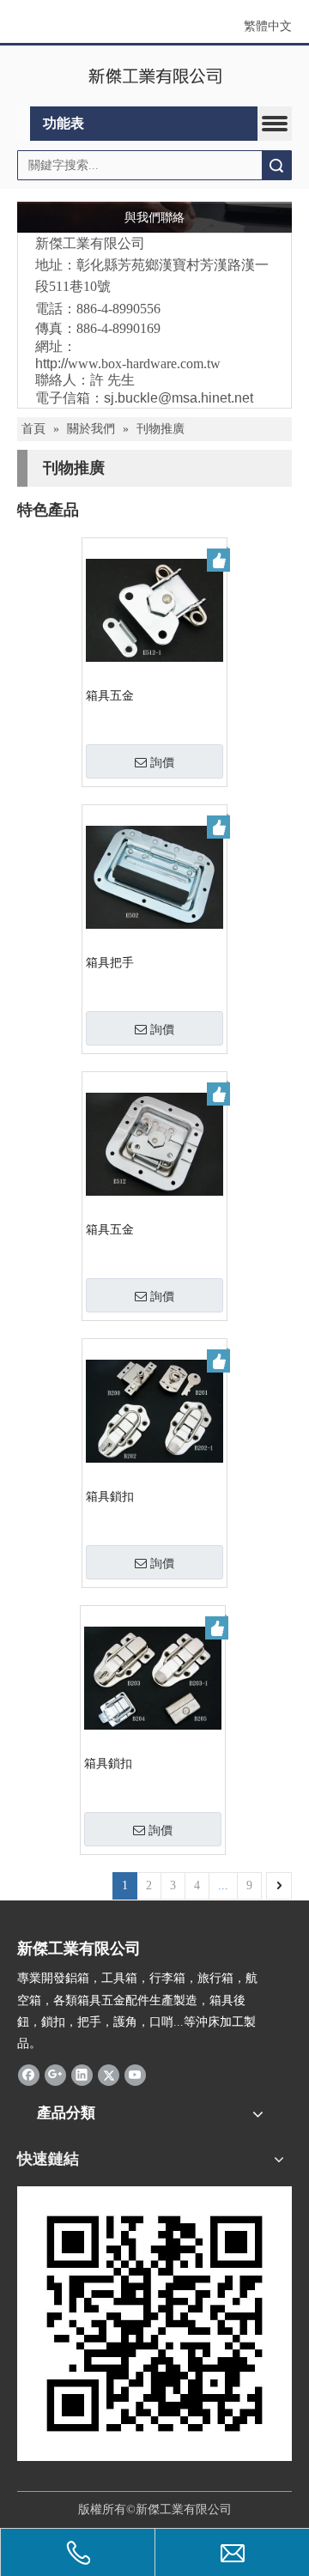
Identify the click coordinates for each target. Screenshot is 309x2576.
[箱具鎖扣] (154, 1410)
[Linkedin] (82, 2075)
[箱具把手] (154, 876)
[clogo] (155, 76)
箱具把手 (110, 963)
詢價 (162, 762)
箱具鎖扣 (110, 1497)
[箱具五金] (154, 609)
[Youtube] (135, 2075)
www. (144, 364)
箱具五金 (110, 696)
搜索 (276, 165)
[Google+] (55, 2075)
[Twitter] (109, 2075)
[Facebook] (29, 2075)
